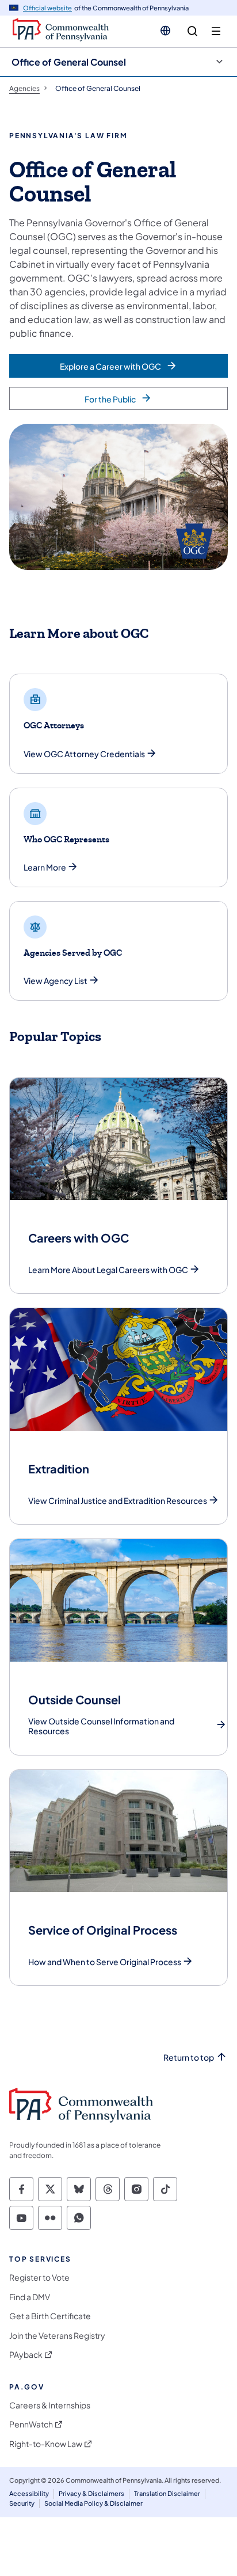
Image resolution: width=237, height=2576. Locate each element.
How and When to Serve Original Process (105, 1962)
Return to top (189, 2058)
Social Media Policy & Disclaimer (93, 2503)
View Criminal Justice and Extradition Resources (118, 1501)
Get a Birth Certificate (50, 2316)
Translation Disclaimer (167, 2493)
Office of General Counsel (69, 62)
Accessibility (29, 2493)
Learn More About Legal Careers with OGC (108, 1270)
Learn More (45, 867)
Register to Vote (39, 2277)
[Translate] (165, 31)
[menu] (216, 31)
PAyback (26, 2355)
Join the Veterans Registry (57, 2336)
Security (22, 2503)
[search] (192, 31)
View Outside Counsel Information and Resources (101, 1726)
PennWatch (31, 2424)
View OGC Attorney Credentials (84, 754)
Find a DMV (30, 2297)
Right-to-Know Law (46, 2444)
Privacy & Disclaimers (91, 2493)
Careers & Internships (50, 2405)
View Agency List (56, 981)
